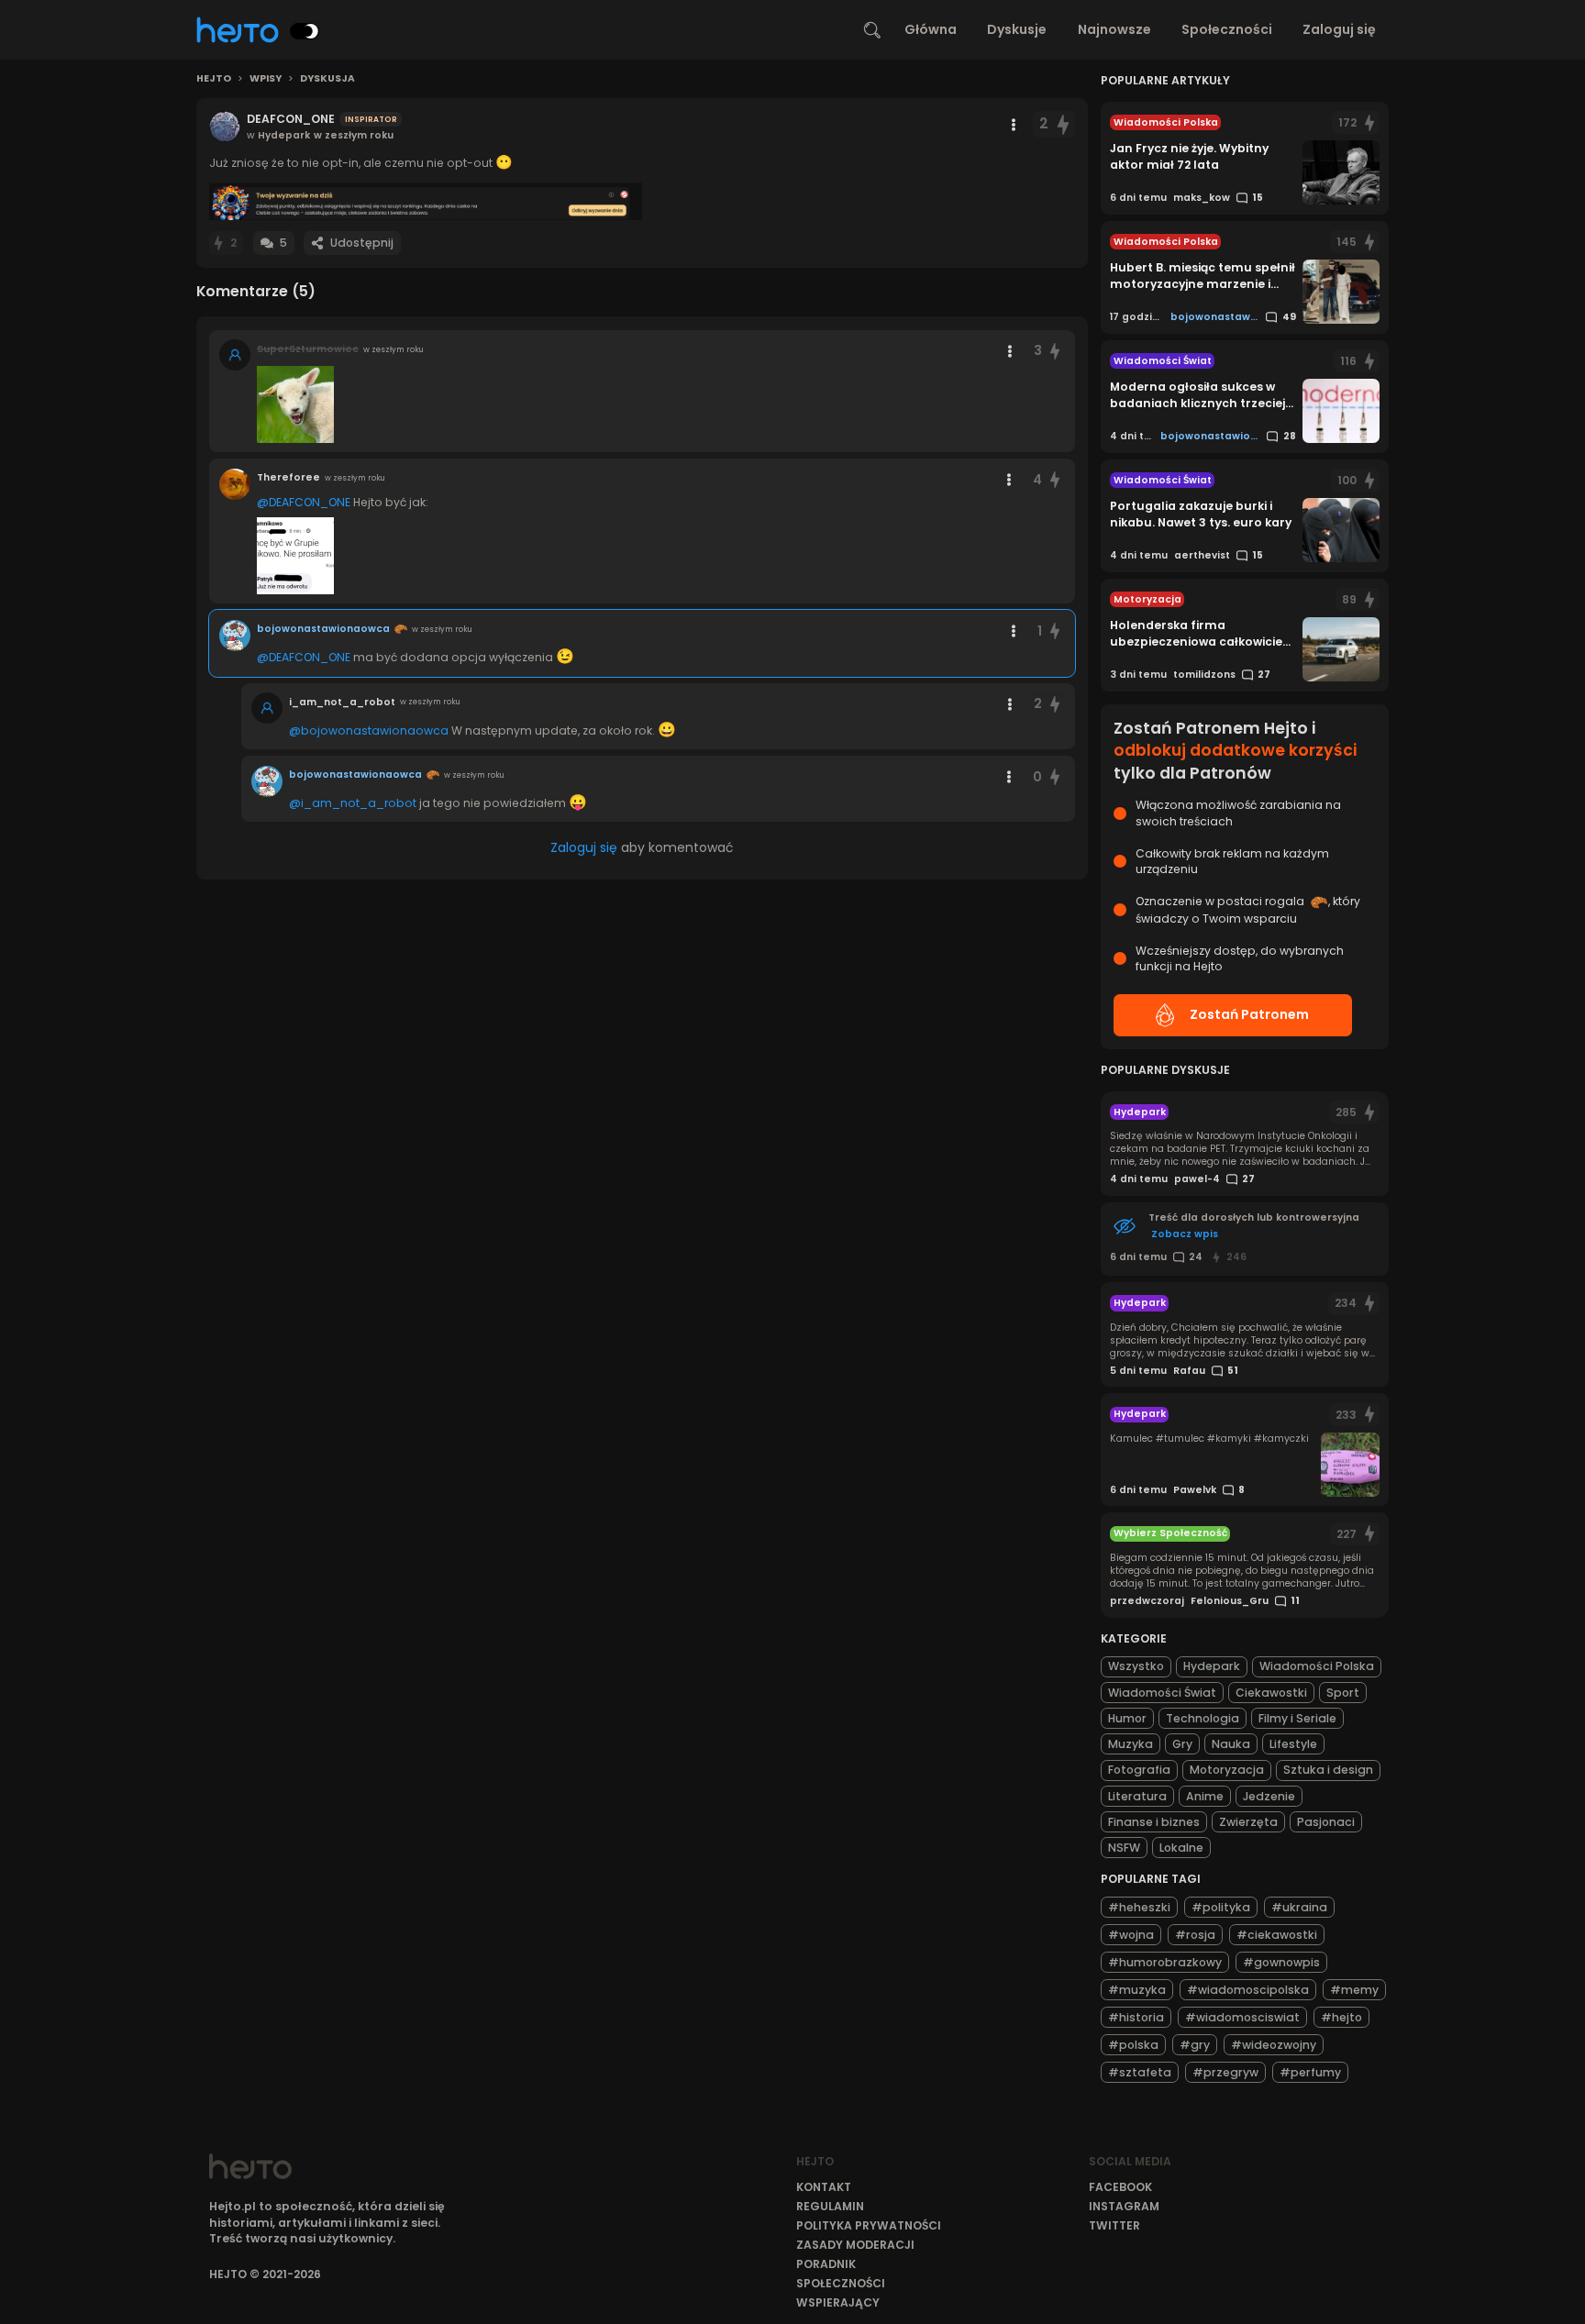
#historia (1136, 2017)
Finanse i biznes (1154, 1822)
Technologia (1203, 1718)
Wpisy (266, 79)
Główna (931, 29)
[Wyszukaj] (872, 30)
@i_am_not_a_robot (353, 803)
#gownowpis (1281, 1962)
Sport (1343, 1693)
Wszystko (1136, 1666)
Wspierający (838, 2302)
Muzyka (1131, 1744)
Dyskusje (1017, 29)
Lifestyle (1293, 1744)
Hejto (214, 79)
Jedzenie (1269, 1796)
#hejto (1341, 2017)
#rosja (1195, 1935)
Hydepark (1212, 1666)
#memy (1354, 1990)
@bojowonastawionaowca (369, 730)
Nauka (1231, 1744)
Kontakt (824, 2187)
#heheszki (1139, 1907)
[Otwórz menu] (1014, 125)
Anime (1205, 1796)
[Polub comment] (1056, 351)
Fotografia (1139, 1770)
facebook (1120, 2187)
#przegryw (1225, 2072)
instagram (1124, 2206)
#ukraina (1299, 1907)
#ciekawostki (1277, 1935)
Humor (1127, 1718)
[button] (426, 201)
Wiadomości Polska (1317, 1666)
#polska (1133, 2045)
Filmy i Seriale (1297, 1718)
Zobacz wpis (1185, 1234)
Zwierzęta (1248, 1822)
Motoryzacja (1227, 1770)
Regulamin (830, 2206)
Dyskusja (327, 79)
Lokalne (1181, 1848)
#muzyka (1137, 1990)
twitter (1114, 2225)
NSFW (1124, 1848)
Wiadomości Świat (1162, 1693)
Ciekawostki (1271, 1693)
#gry (1195, 2045)
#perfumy (1310, 2072)
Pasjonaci (1326, 1822)
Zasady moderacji (855, 2245)
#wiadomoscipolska (1248, 1990)
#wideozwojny (1274, 2045)
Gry (1182, 1744)
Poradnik (826, 2264)
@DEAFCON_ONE (304, 502)
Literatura (1137, 1796)
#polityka (1221, 1907)
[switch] (305, 31)
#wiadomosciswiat (1242, 2017)
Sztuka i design (1328, 1770)
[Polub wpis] (1063, 124)
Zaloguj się (1339, 29)
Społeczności (1227, 29)
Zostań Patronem (1249, 1014)
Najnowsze (1114, 29)
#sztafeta (1140, 2072)
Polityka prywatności (869, 2225)
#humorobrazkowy (1165, 1962)
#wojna (1131, 1935)
